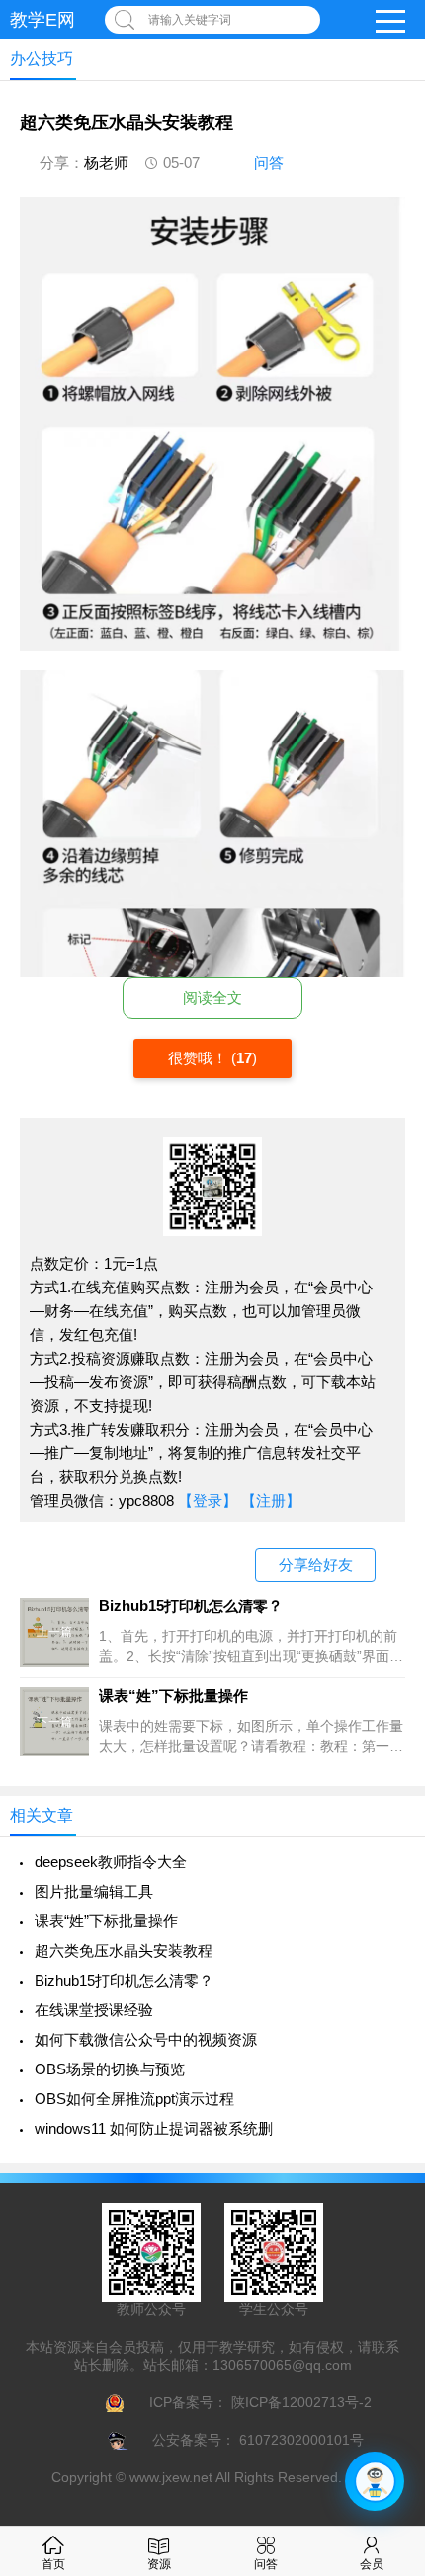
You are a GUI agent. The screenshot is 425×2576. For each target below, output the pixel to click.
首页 (53, 2564)
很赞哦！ (200, 1058)
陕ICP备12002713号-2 (299, 2402)
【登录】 (208, 1500)
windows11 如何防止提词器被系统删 (154, 2128)
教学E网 (42, 20)
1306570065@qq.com (282, 2365)
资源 (159, 2564)
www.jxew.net (171, 2477)
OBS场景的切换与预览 (110, 2069)
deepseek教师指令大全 (111, 1862)
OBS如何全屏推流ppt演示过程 (134, 2099)
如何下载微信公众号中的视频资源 (146, 2039)
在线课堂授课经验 (94, 2010)
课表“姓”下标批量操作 (106, 1921)
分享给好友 (316, 1564)
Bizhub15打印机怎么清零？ (124, 1980)
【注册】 (271, 1500)
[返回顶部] (384, 2298)
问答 (269, 162)
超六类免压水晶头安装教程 (124, 1951)
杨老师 (106, 162)
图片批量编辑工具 (94, 1891)
